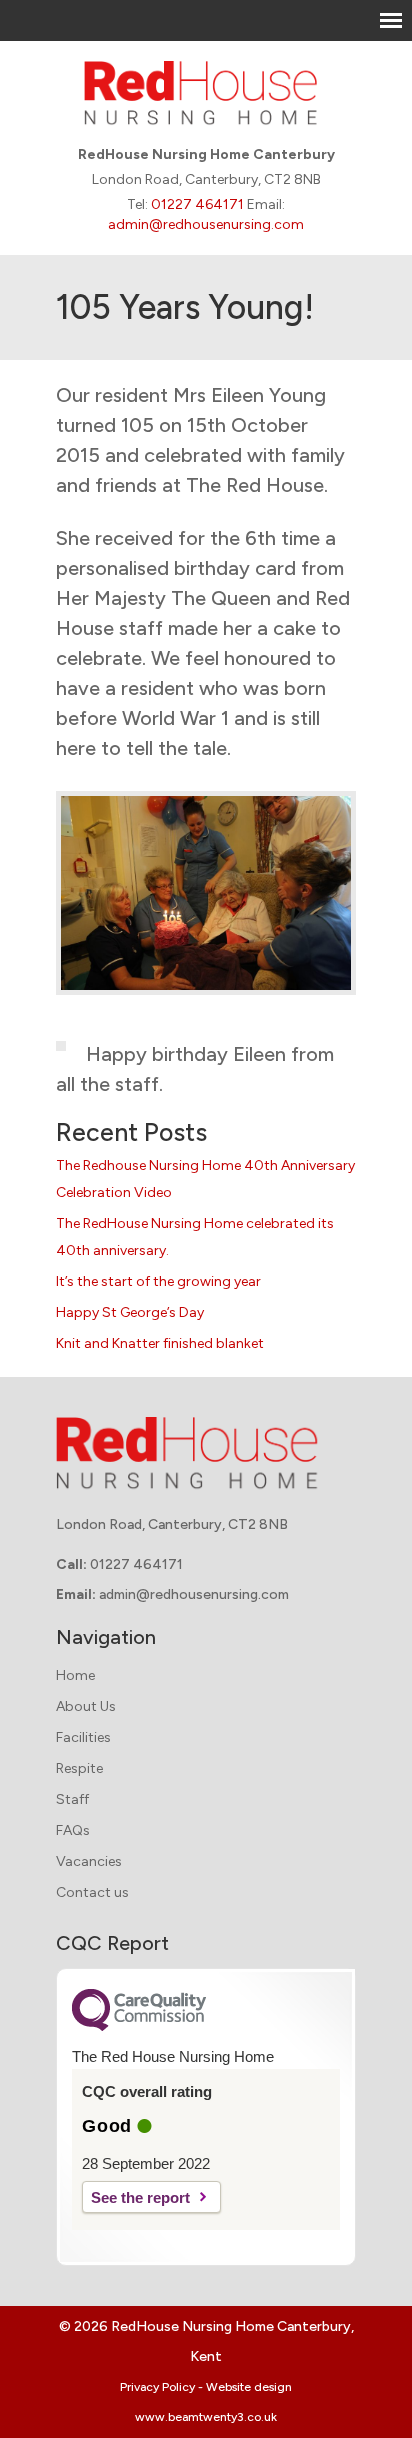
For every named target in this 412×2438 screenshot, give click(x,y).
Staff (72, 1799)
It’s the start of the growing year (158, 1281)
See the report (140, 2197)
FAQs (73, 1830)
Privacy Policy (157, 2387)
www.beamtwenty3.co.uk (206, 2417)
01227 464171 (197, 204)
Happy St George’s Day (130, 1312)
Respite (79, 1768)
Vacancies (89, 1861)
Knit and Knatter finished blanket (160, 1343)
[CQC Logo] (139, 2026)
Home (75, 1675)
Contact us (92, 1892)
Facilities (83, 1737)
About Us (86, 1706)
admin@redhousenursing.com (206, 224)
